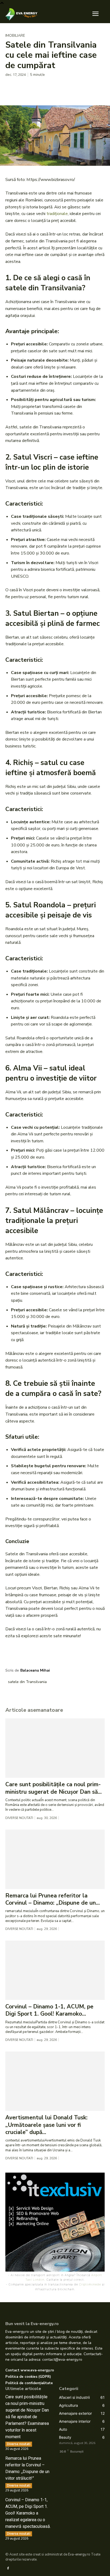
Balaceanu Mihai (35, 1670)
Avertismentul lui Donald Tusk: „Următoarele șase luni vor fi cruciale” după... (46, 2125)
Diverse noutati (19, 1818)
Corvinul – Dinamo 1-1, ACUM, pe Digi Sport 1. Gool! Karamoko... (49, 2010)
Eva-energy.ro (79, 2554)
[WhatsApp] (48, 88)
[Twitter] (23, 88)
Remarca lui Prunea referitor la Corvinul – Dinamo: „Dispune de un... (53, 1899)
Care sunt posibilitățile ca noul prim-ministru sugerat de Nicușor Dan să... (54, 1788)
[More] (60, 88)
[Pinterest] (35, 88)
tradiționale (57, 214)
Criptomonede (90, 2284)
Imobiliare (15, 36)
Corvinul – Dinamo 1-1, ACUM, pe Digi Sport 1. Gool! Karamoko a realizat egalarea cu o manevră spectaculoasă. (28, 2513)
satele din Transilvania (27, 1682)
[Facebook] (11, 88)
